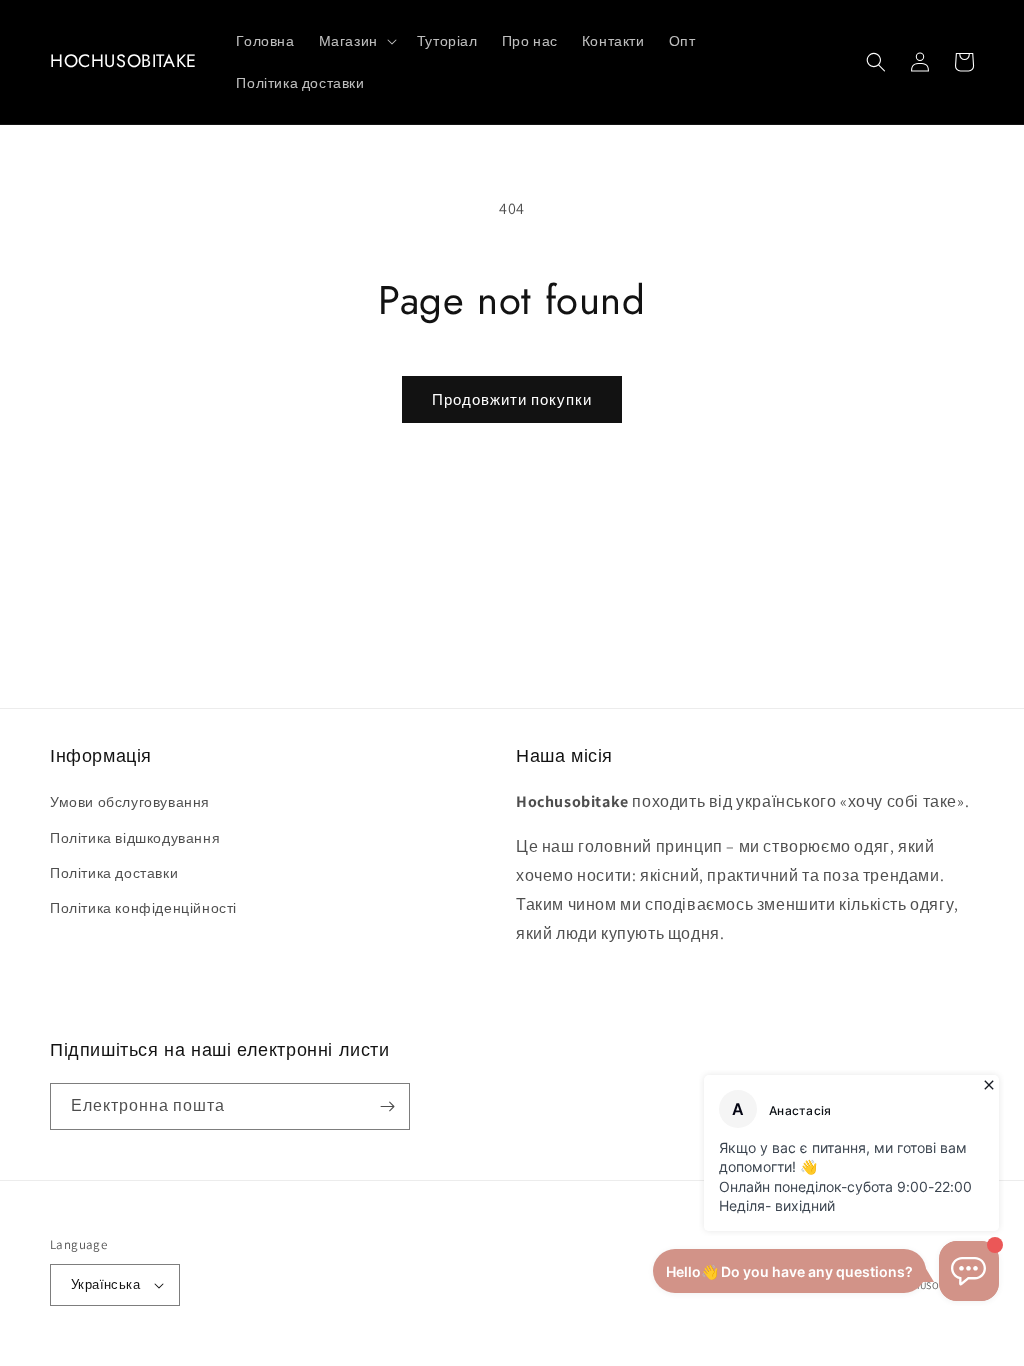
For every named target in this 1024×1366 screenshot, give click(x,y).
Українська (105, 1284)
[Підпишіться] (387, 1106)
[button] (356, 41)
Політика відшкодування (135, 838)
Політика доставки (114, 873)
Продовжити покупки (512, 399)
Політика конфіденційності (143, 908)
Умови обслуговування (130, 802)
